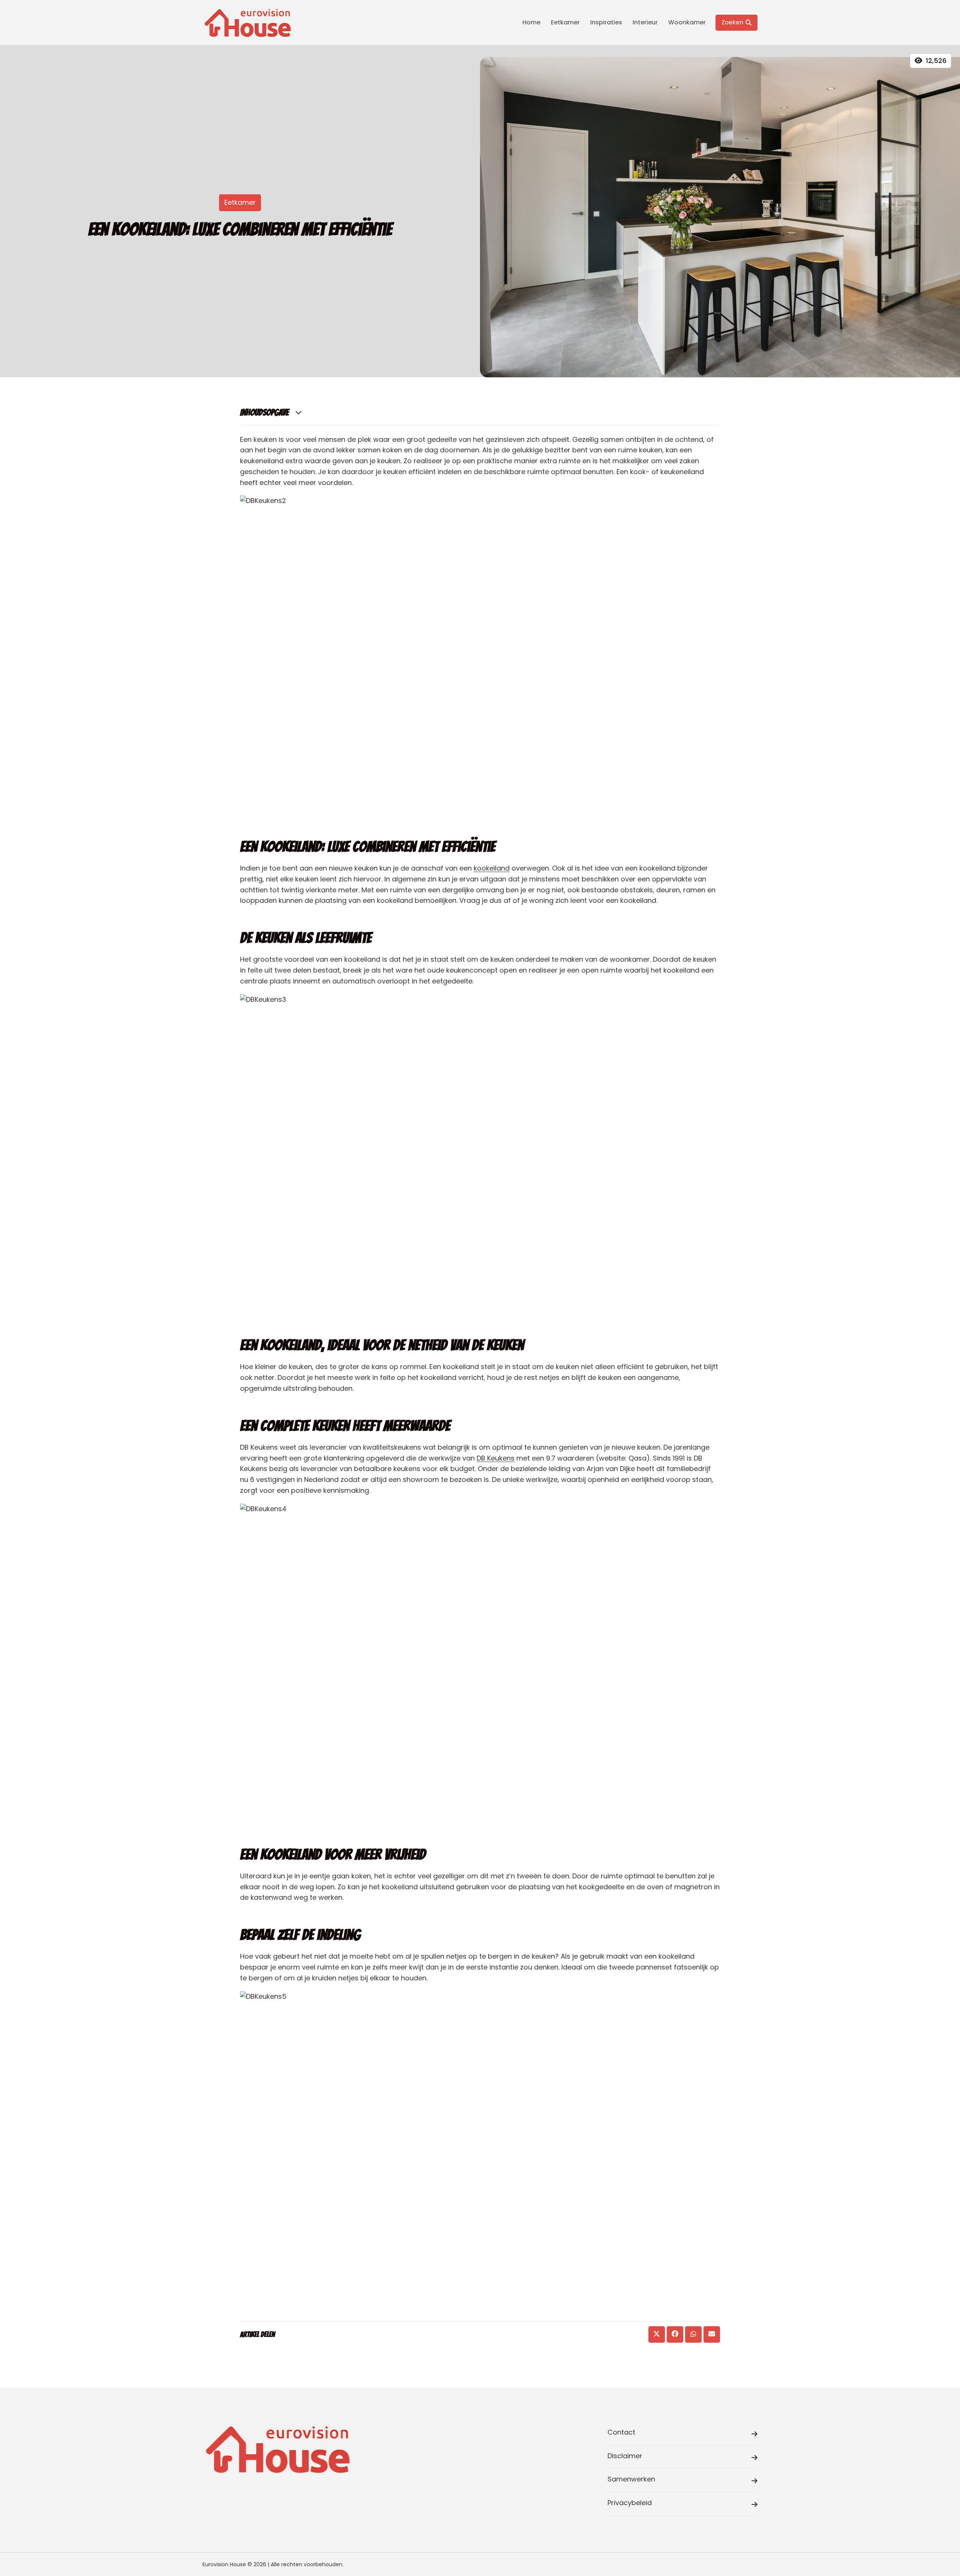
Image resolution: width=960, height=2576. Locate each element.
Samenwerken (631, 2479)
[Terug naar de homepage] (247, 23)
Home (531, 22)
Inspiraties (606, 22)
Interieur (645, 22)
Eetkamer (565, 22)
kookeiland (492, 868)
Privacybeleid (630, 2503)
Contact (621, 2432)
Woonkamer (687, 22)
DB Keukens (496, 1458)
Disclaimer (625, 2456)
